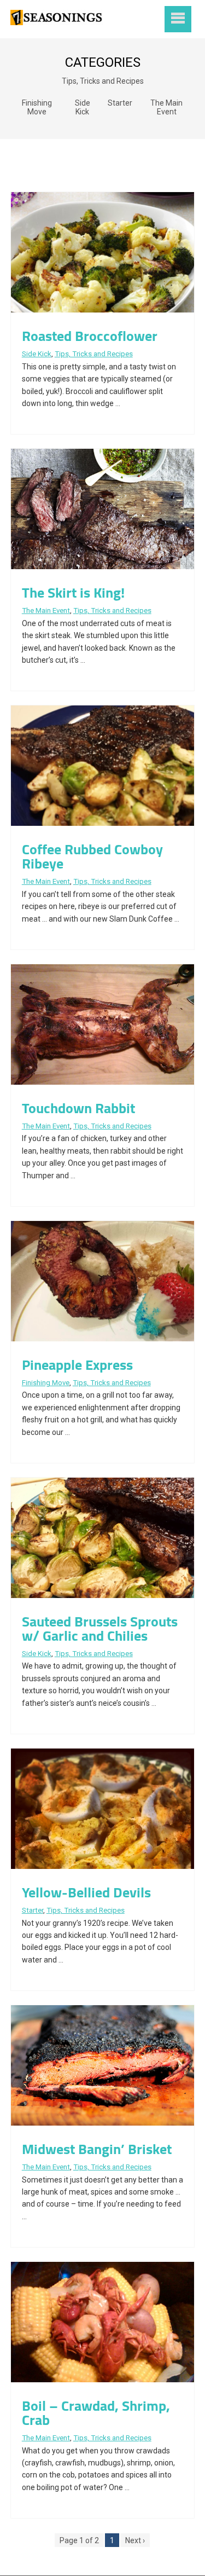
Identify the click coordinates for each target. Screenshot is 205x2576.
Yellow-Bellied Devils (86, 1892)
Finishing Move (37, 107)
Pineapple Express (77, 1365)
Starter (120, 103)
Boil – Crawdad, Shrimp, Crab (96, 2413)
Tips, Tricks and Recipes (103, 81)
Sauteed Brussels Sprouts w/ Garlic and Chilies (100, 1628)
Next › (135, 2540)
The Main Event (166, 107)
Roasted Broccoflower (90, 336)
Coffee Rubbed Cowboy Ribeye (92, 856)
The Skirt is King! (73, 592)
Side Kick (83, 107)
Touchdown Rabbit (78, 1108)
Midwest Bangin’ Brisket (97, 2149)
